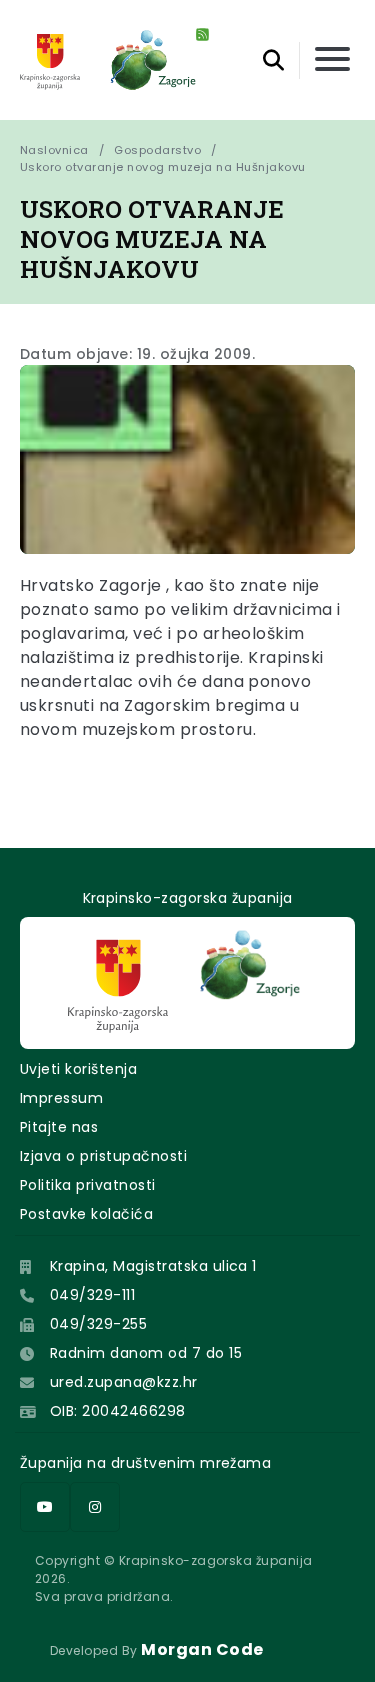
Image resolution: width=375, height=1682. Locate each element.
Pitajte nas (59, 1127)
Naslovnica (54, 150)
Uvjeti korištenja (78, 1069)
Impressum (61, 1098)
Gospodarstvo (157, 150)
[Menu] (332, 60)
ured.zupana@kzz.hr (124, 1382)
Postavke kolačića (86, 1214)
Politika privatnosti (88, 1185)
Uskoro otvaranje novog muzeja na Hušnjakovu (163, 167)
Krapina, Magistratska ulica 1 (153, 1266)
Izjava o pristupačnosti (103, 1156)
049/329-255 (98, 1324)
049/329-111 (92, 1295)
